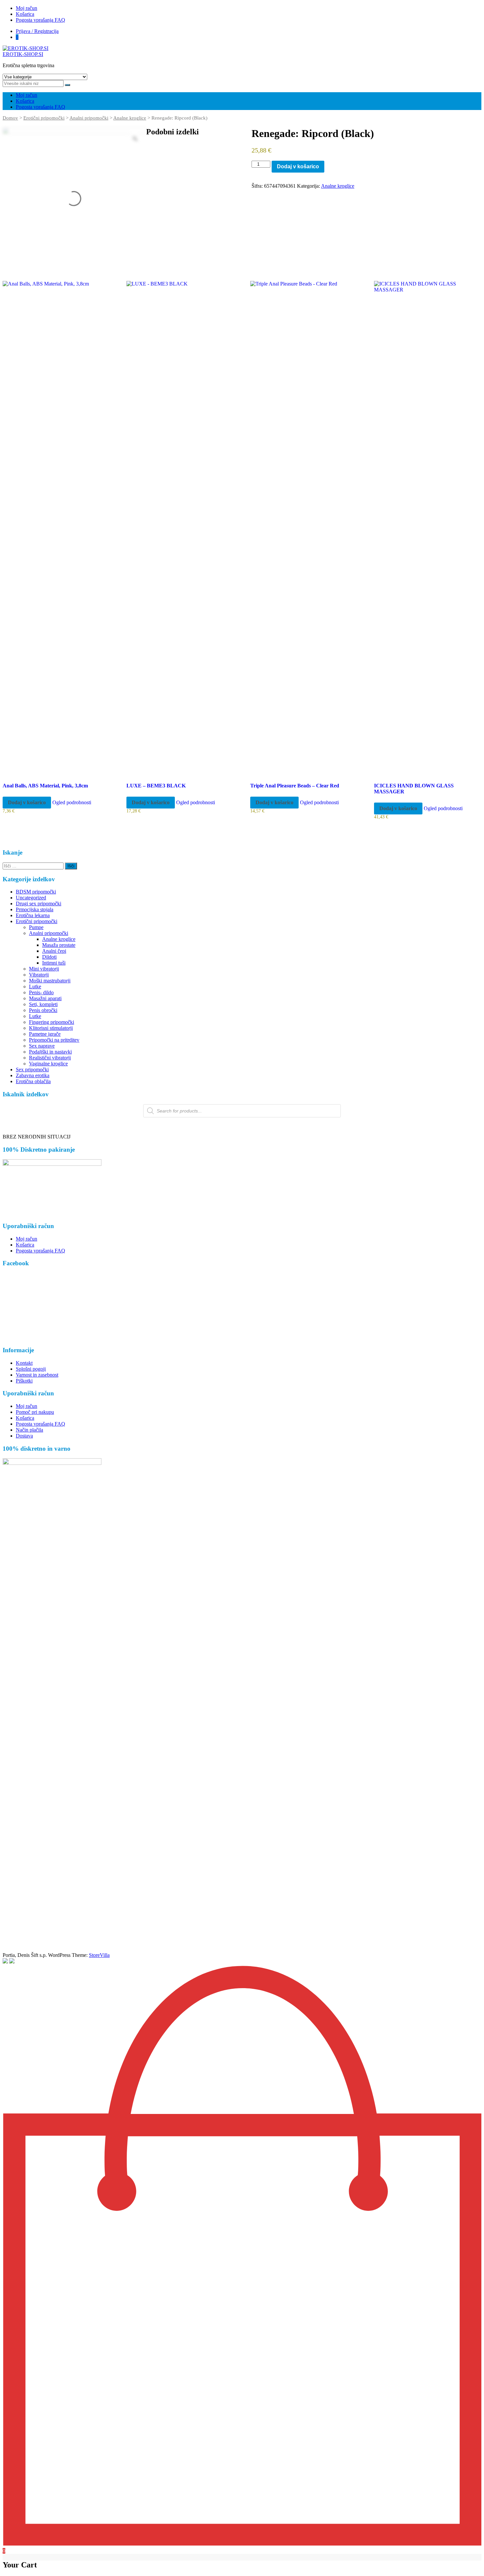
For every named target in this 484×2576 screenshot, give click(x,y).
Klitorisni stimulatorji (51, 1028)
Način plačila (29, 1430)
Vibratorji (39, 975)
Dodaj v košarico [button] (27, 802)
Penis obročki (43, 1010)
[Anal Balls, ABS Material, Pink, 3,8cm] (55, 528)
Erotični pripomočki (44, 118)
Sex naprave (42, 1046)
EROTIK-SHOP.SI (23, 54)
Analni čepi (54, 951)
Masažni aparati (45, 998)
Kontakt (24, 1363)
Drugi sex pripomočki (39, 904)
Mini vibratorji (44, 969)
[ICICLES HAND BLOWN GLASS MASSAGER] (427, 528)
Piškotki (24, 1381)
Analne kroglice (130, 118)
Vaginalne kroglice (48, 1064)
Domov (10, 118)
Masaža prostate (59, 945)
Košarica (25, 14)
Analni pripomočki (89, 118)
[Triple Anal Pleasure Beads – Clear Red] (303, 528)
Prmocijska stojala (35, 909)
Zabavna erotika (33, 1075)
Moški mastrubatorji (50, 981)
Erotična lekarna (33, 915)
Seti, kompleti (43, 1004)
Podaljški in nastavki (50, 1052)
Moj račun (27, 8)
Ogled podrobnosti (72, 802)
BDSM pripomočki (36, 892)
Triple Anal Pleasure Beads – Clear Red (295, 786)
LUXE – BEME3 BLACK (156, 786)
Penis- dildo (41, 992)
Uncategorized (31, 898)
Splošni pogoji (31, 1369)
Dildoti (49, 957)
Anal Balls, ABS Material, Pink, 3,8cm (45, 786)
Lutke (35, 987)
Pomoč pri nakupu (35, 1412)
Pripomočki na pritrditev (54, 1040)
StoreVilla (99, 1955)
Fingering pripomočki (52, 1022)
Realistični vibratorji (50, 1058)
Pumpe (36, 927)
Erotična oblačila (33, 1081)
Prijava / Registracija (37, 31)
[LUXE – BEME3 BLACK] (179, 528)
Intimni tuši (54, 963)
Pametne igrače (45, 1034)
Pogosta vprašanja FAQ (40, 20)
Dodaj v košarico (298, 166)
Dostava (24, 1436)
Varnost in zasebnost (37, 1375)
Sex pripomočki (32, 1069)
